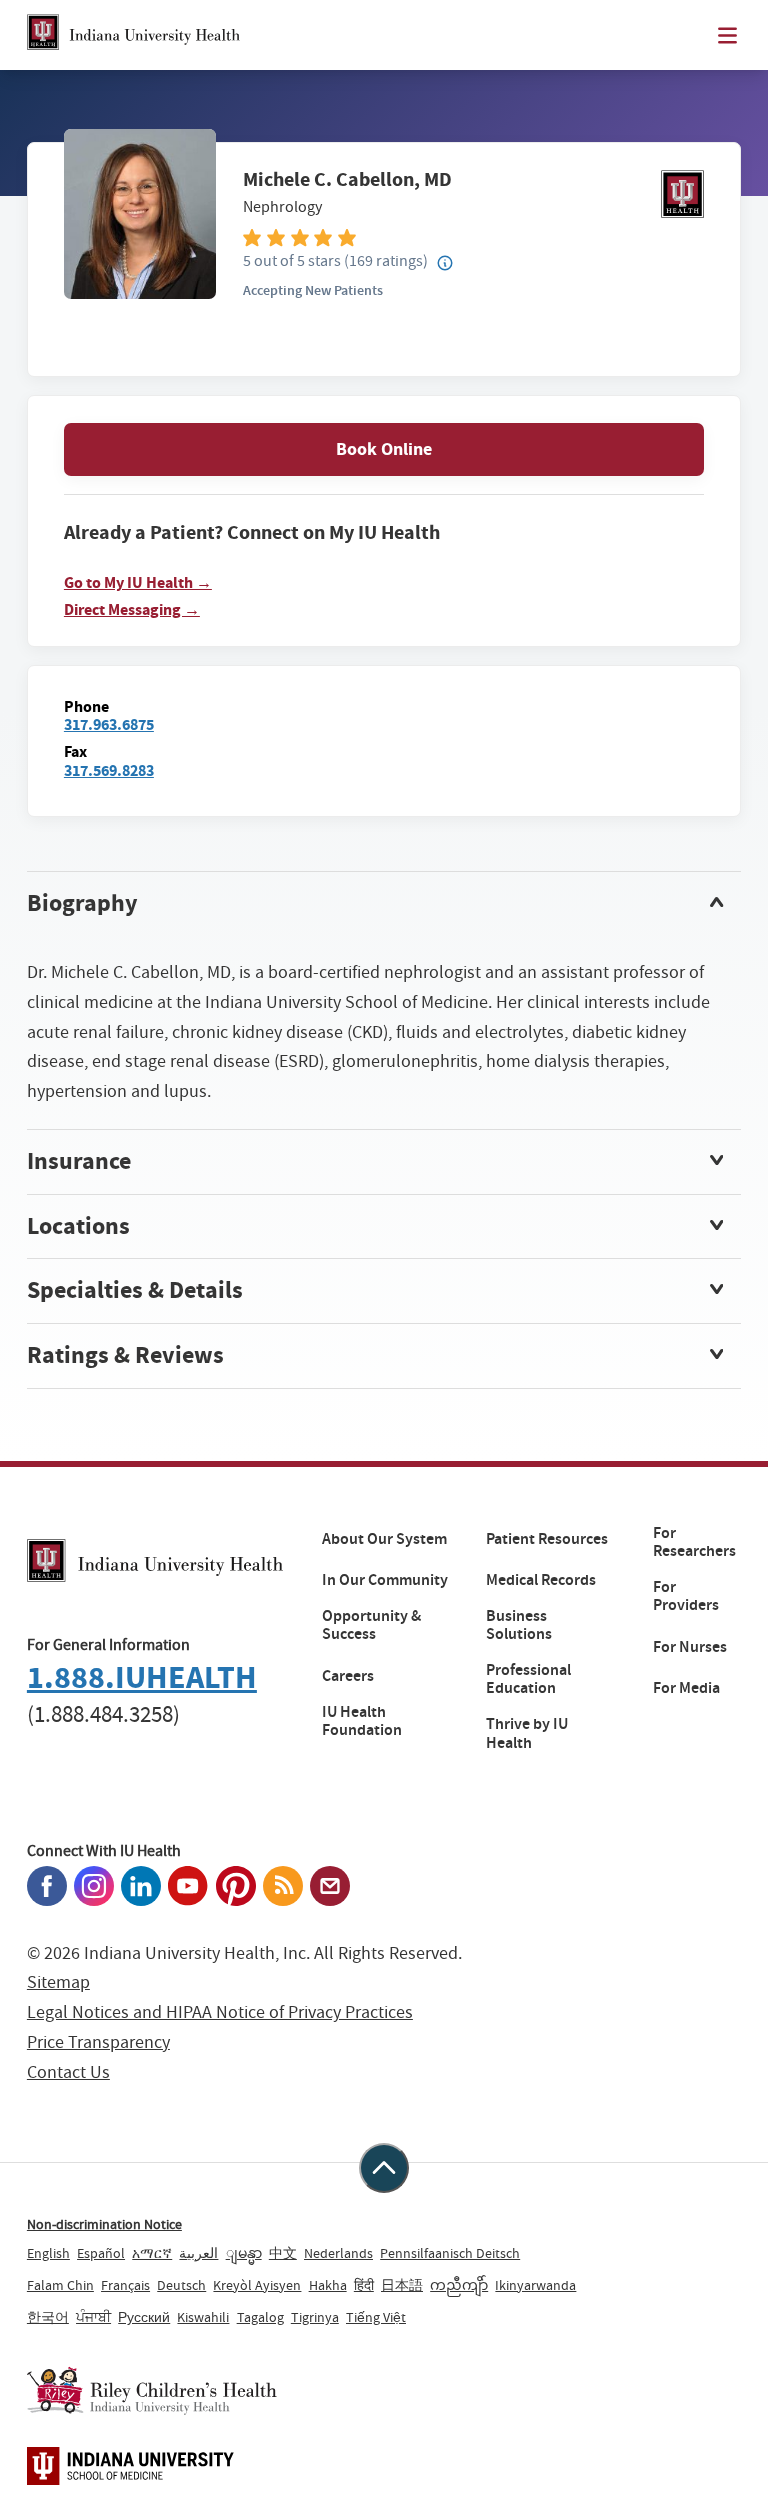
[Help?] (445, 264)
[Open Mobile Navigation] (727, 35)
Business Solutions (519, 1625)
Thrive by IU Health (527, 1733)
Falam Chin (60, 2285)
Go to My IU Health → (138, 583)
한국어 (48, 2317)
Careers (348, 1676)
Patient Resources (547, 1539)
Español (101, 2253)
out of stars (292, 260)
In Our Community (385, 1580)
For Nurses (690, 1647)
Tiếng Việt (376, 2317)
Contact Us (68, 2072)
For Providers (686, 1596)
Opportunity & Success (371, 1625)
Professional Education (528, 1679)
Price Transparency (98, 2042)
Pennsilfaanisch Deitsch (450, 2253)
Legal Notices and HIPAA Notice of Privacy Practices (220, 2012)
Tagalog (260, 2317)
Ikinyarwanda (535, 2285)
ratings (386, 260)
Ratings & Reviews (125, 1355)
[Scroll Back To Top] (384, 2168)
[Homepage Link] (133, 35)
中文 (283, 2253)
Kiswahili (203, 2317)
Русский (144, 2317)
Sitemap (58, 1982)
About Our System (384, 1539)
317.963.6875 (109, 724)
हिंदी (364, 2285)
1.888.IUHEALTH (142, 1677)
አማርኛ (152, 2253)
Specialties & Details (135, 1290)
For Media (686, 1688)
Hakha (328, 2285)
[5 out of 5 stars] (473, 236)
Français (125, 2285)
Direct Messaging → (132, 610)
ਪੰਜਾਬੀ (93, 2317)
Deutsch (181, 2285)
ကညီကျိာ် (459, 2285)
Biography (82, 903)
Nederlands (338, 2253)
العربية (198, 2253)
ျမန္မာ (244, 2253)
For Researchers (694, 1542)
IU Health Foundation (362, 1721)
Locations (78, 1226)
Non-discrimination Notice (104, 2224)
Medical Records (541, 1580)
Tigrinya (315, 2317)
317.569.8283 (109, 770)
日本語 (402, 2285)
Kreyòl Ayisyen (257, 2285)
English (48, 2253)
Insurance (79, 1161)
